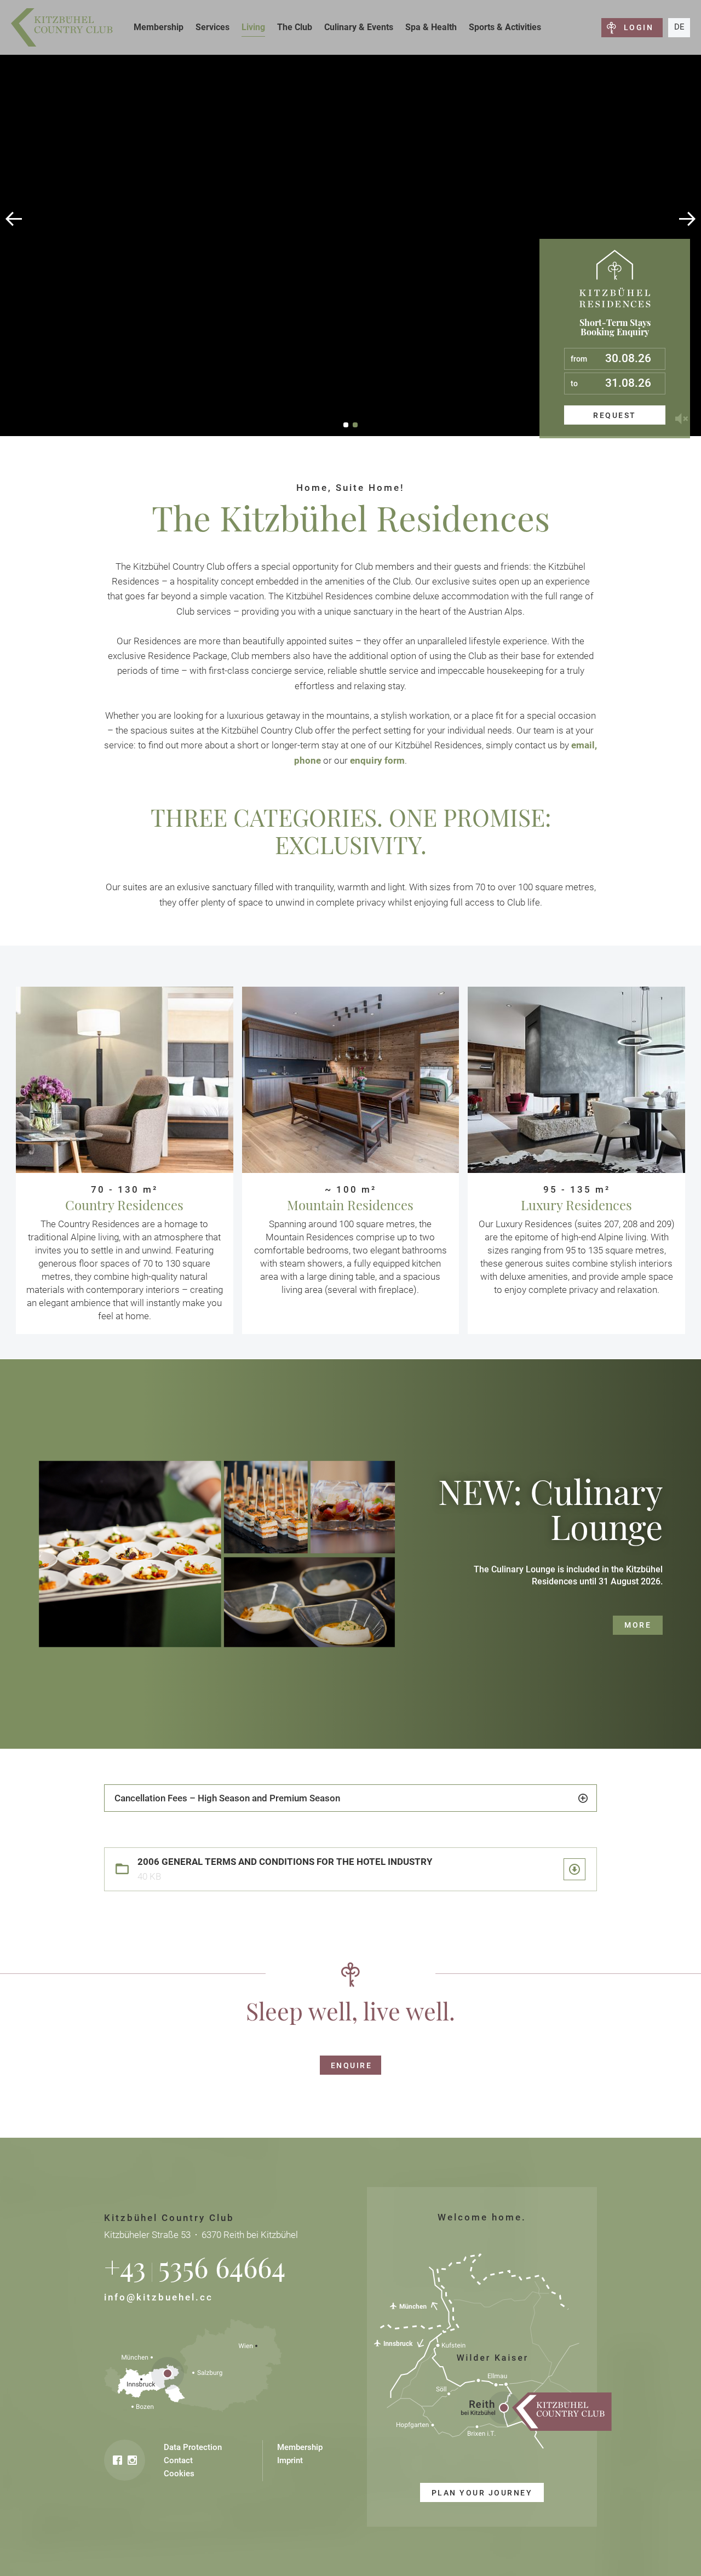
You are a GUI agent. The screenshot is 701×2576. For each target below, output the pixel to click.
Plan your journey (482, 2493)
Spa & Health (431, 27)
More (638, 1625)
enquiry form (377, 760)
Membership (159, 27)
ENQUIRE (351, 2065)
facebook (117, 2460)
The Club (295, 27)
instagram (132, 2460)
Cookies (179, 2474)
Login (639, 27)
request (614, 415)
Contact (178, 2460)
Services (212, 27)
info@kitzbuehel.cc (159, 2297)
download (574, 1869)
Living (253, 27)
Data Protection (193, 2447)
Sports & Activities (505, 27)
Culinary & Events (359, 27)
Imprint (290, 2460)
